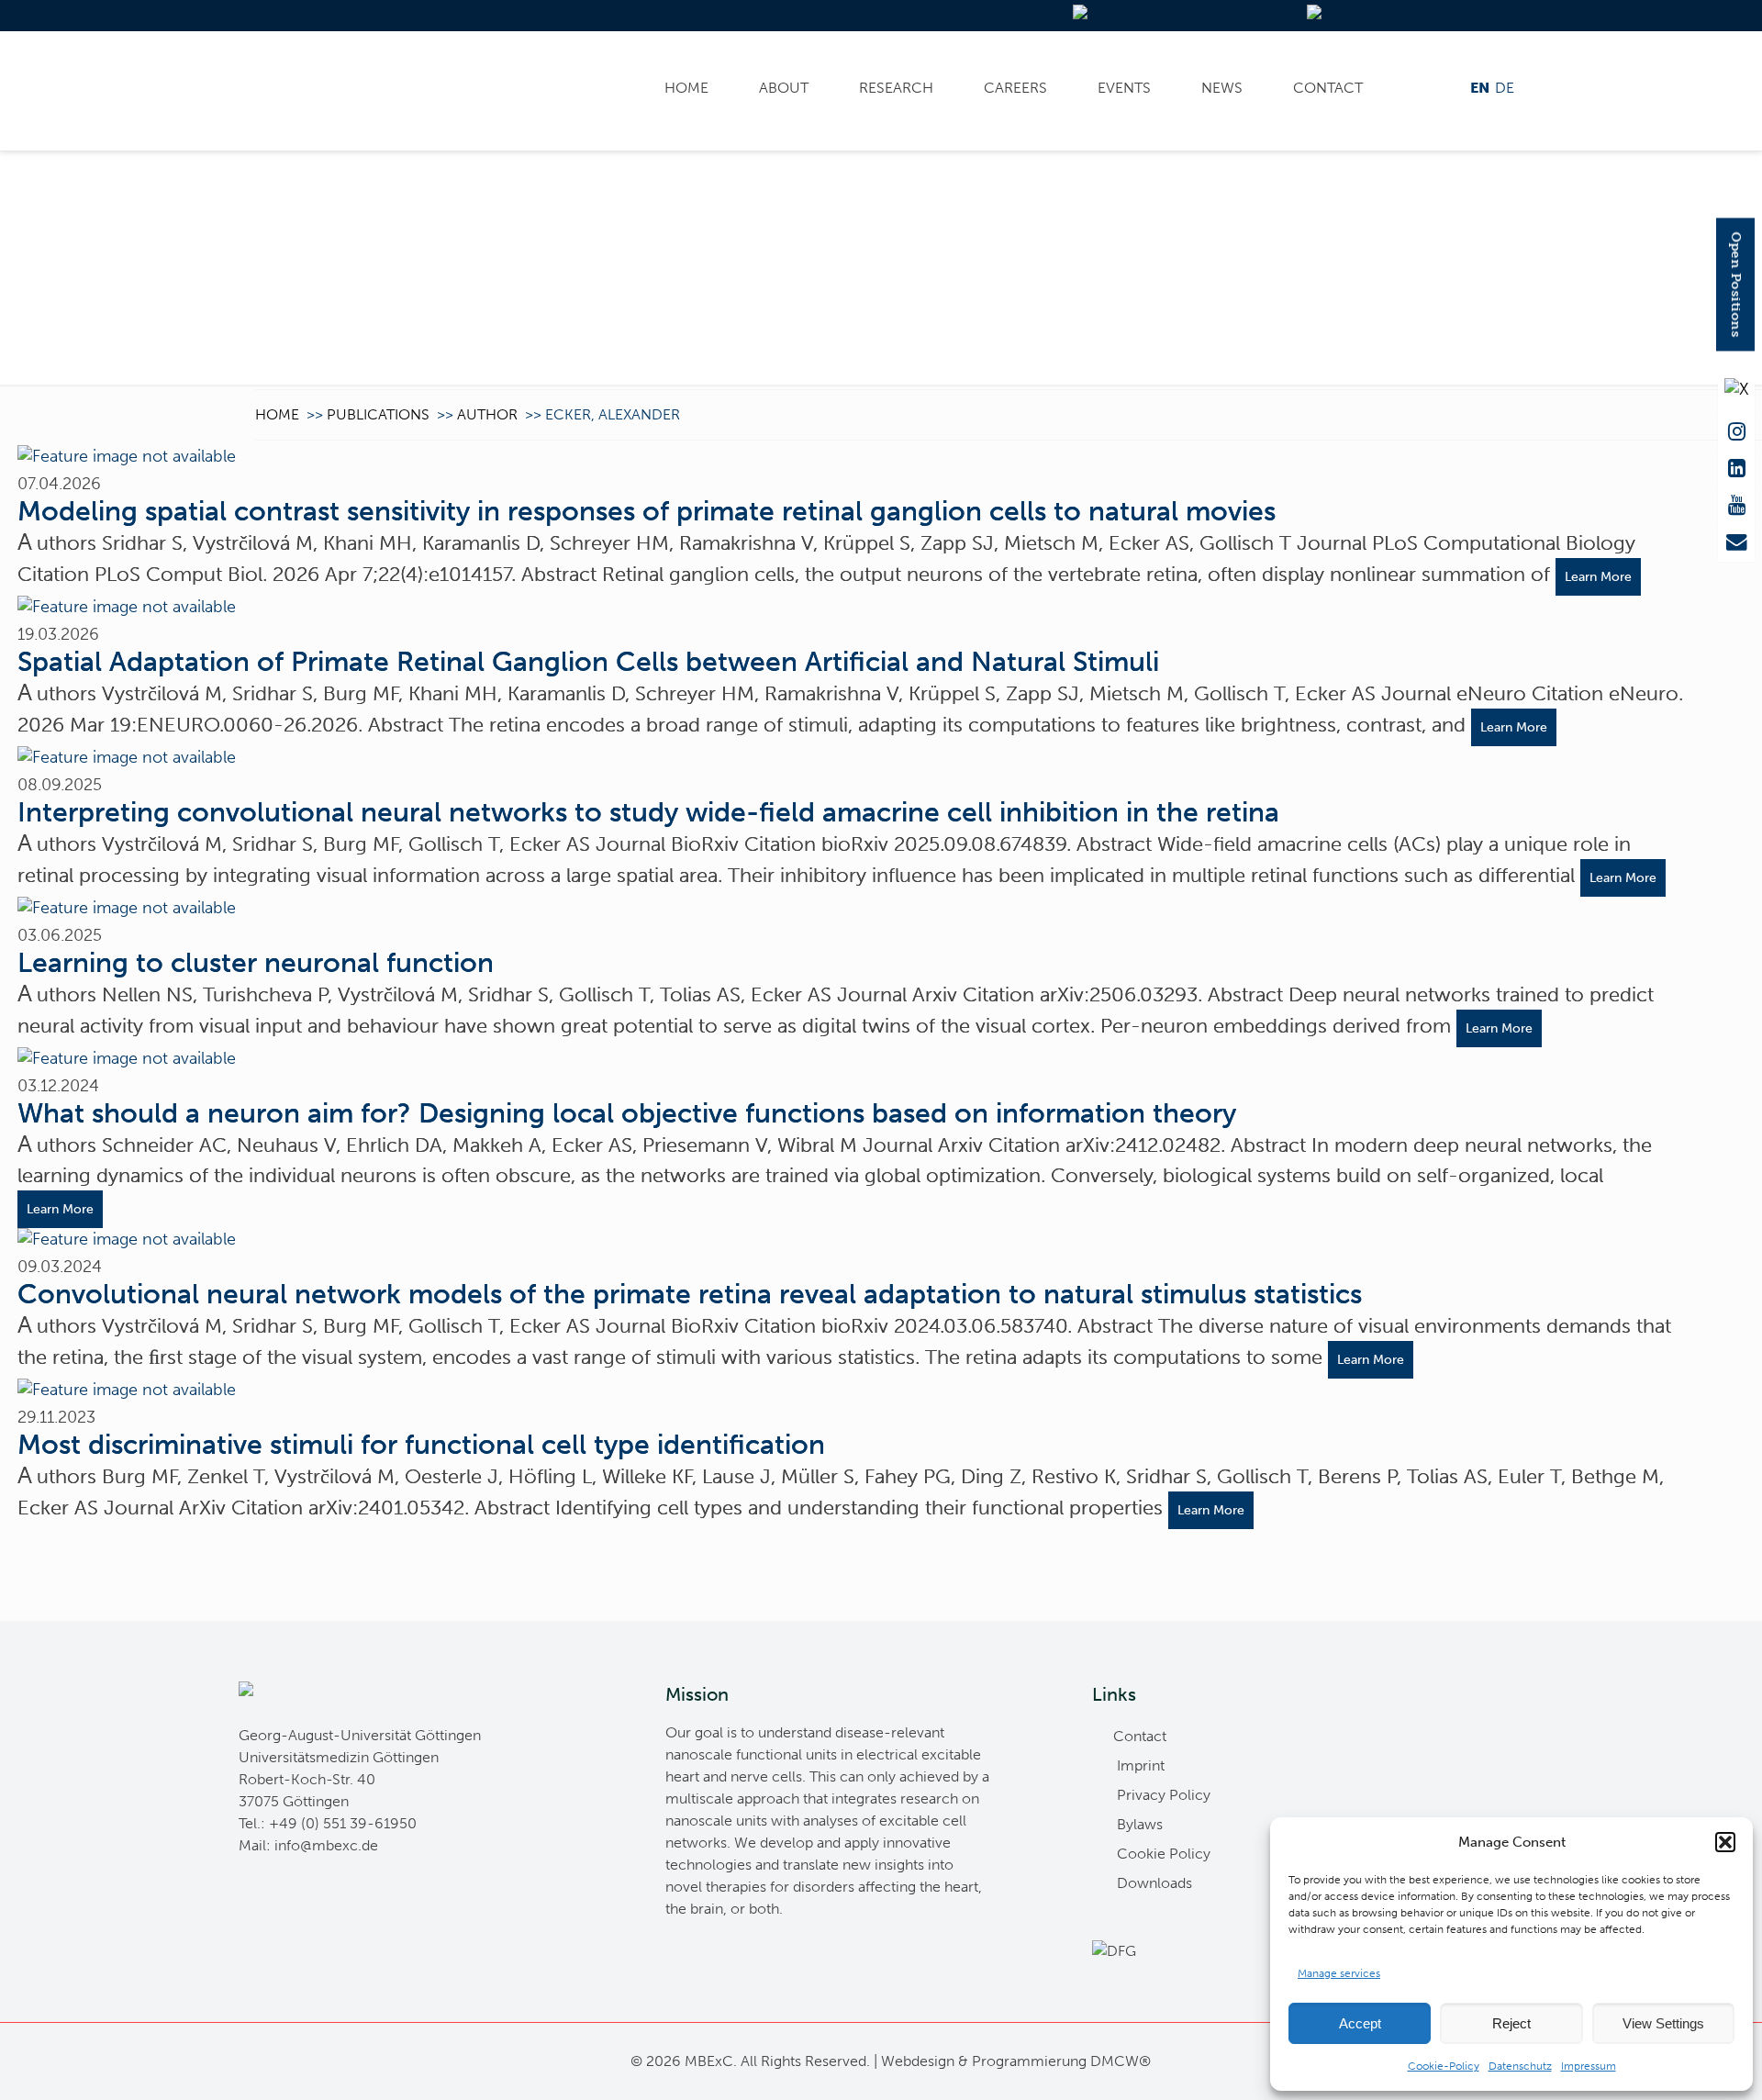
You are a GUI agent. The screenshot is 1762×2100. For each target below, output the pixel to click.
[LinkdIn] (1736, 469)
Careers (1015, 88)
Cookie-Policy (1444, 2066)
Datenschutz (1520, 2066)
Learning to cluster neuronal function (256, 963)
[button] (1725, 1842)
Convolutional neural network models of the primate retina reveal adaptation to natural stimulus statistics (690, 1294)
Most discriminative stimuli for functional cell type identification (421, 1445)
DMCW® (1121, 2061)
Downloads (1154, 1883)
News (1222, 88)
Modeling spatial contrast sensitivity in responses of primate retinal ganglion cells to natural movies (647, 511)
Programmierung (1029, 2061)
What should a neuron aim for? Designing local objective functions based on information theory (627, 1113)
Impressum (1589, 2066)
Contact (1328, 88)
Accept (1360, 2023)
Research (896, 88)
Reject (1511, 2023)
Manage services (1339, 1973)
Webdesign (918, 2061)
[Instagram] (1736, 432)
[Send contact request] (1736, 542)
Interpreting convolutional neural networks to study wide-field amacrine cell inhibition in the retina (648, 812)
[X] (1736, 396)
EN (1480, 88)
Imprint (1141, 1765)
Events (1124, 88)
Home (686, 88)
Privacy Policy (1164, 1795)
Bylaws (1140, 1824)
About (784, 88)
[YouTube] (1736, 506)
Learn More (1598, 577)
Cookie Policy (1164, 1854)
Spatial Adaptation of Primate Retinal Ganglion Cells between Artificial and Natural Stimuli (588, 662)
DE (1505, 88)
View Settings (1663, 2023)
